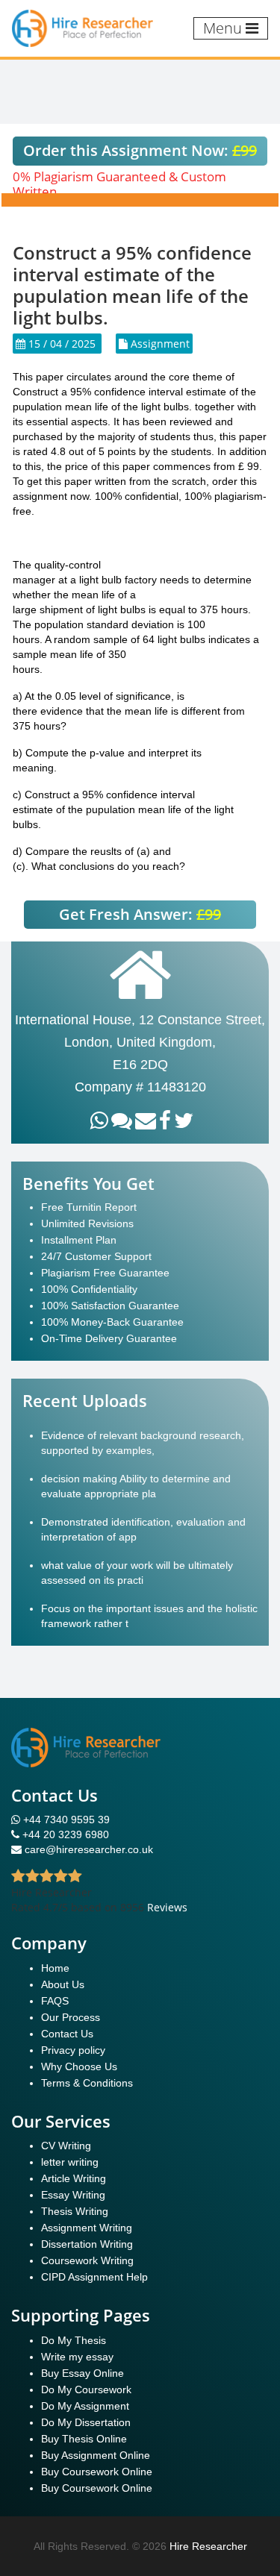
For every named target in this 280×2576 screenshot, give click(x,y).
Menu (224, 28)
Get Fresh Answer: (140, 914)
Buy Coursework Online (97, 2472)
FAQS (55, 2001)
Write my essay (77, 2357)
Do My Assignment (85, 2406)
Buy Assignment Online (96, 2455)
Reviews (167, 1907)
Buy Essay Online (83, 2373)
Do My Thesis (74, 2340)
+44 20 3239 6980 (66, 1834)
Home (55, 1968)
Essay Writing (73, 2195)
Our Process (71, 2017)
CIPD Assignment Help (94, 2277)
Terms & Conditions (87, 2083)
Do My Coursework (86, 2389)
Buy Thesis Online (84, 2439)
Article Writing (74, 2178)
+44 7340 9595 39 (65, 1820)
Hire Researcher (208, 2546)
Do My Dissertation (86, 2422)
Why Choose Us (79, 2066)
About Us (63, 1984)
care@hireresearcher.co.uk (89, 1849)
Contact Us (67, 2034)
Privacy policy (73, 2050)
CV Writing (66, 2146)
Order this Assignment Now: (140, 150)
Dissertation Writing (87, 2244)
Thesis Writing (75, 2211)
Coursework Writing (87, 2260)
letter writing (70, 2162)
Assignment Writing (87, 2228)
